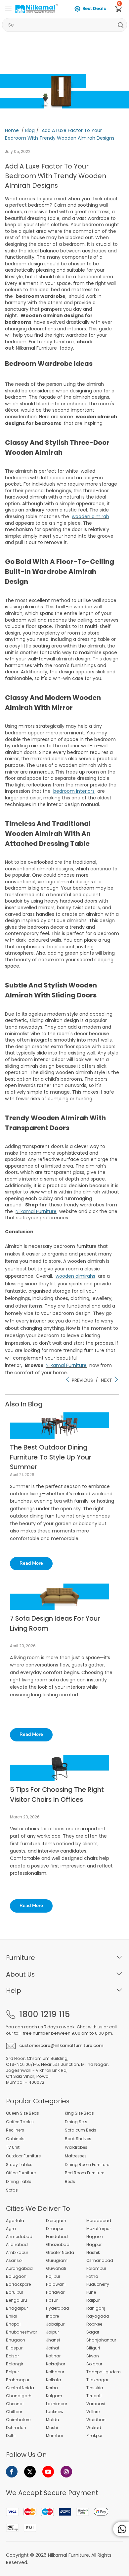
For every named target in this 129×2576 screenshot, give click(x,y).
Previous (82, 1380)
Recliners (15, 2130)
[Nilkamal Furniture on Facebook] (12, 2472)
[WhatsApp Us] (121, 2529)
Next (107, 1380)
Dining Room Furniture (87, 2165)
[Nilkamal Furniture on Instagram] (66, 2472)
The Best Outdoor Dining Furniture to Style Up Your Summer (51, 1457)
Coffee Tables (20, 2122)
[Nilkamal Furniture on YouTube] (48, 2472)
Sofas (12, 2190)
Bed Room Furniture (85, 2173)
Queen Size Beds (22, 2113)
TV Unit (13, 2147)
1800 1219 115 (44, 2014)
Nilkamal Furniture (68, 2555)
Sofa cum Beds (81, 2130)
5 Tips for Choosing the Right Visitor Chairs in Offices (57, 1794)
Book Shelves (78, 2139)
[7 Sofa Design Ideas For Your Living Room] (60, 1608)
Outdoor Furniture (23, 2156)
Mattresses (76, 2156)
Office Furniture (21, 2173)
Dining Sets (76, 2122)
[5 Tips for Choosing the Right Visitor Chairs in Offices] (60, 1780)
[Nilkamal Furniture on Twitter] (30, 2472)
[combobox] (64, 25)
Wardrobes (76, 2147)
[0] (121, 10)
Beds (70, 2182)
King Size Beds (79, 2113)
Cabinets (15, 2139)
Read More (31, 1563)
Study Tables (19, 2165)
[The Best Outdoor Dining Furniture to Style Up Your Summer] (60, 1437)
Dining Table (19, 2182)
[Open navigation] (8, 9)
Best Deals (94, 8)
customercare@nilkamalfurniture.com (61, 2045)
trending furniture (84, 1350)
